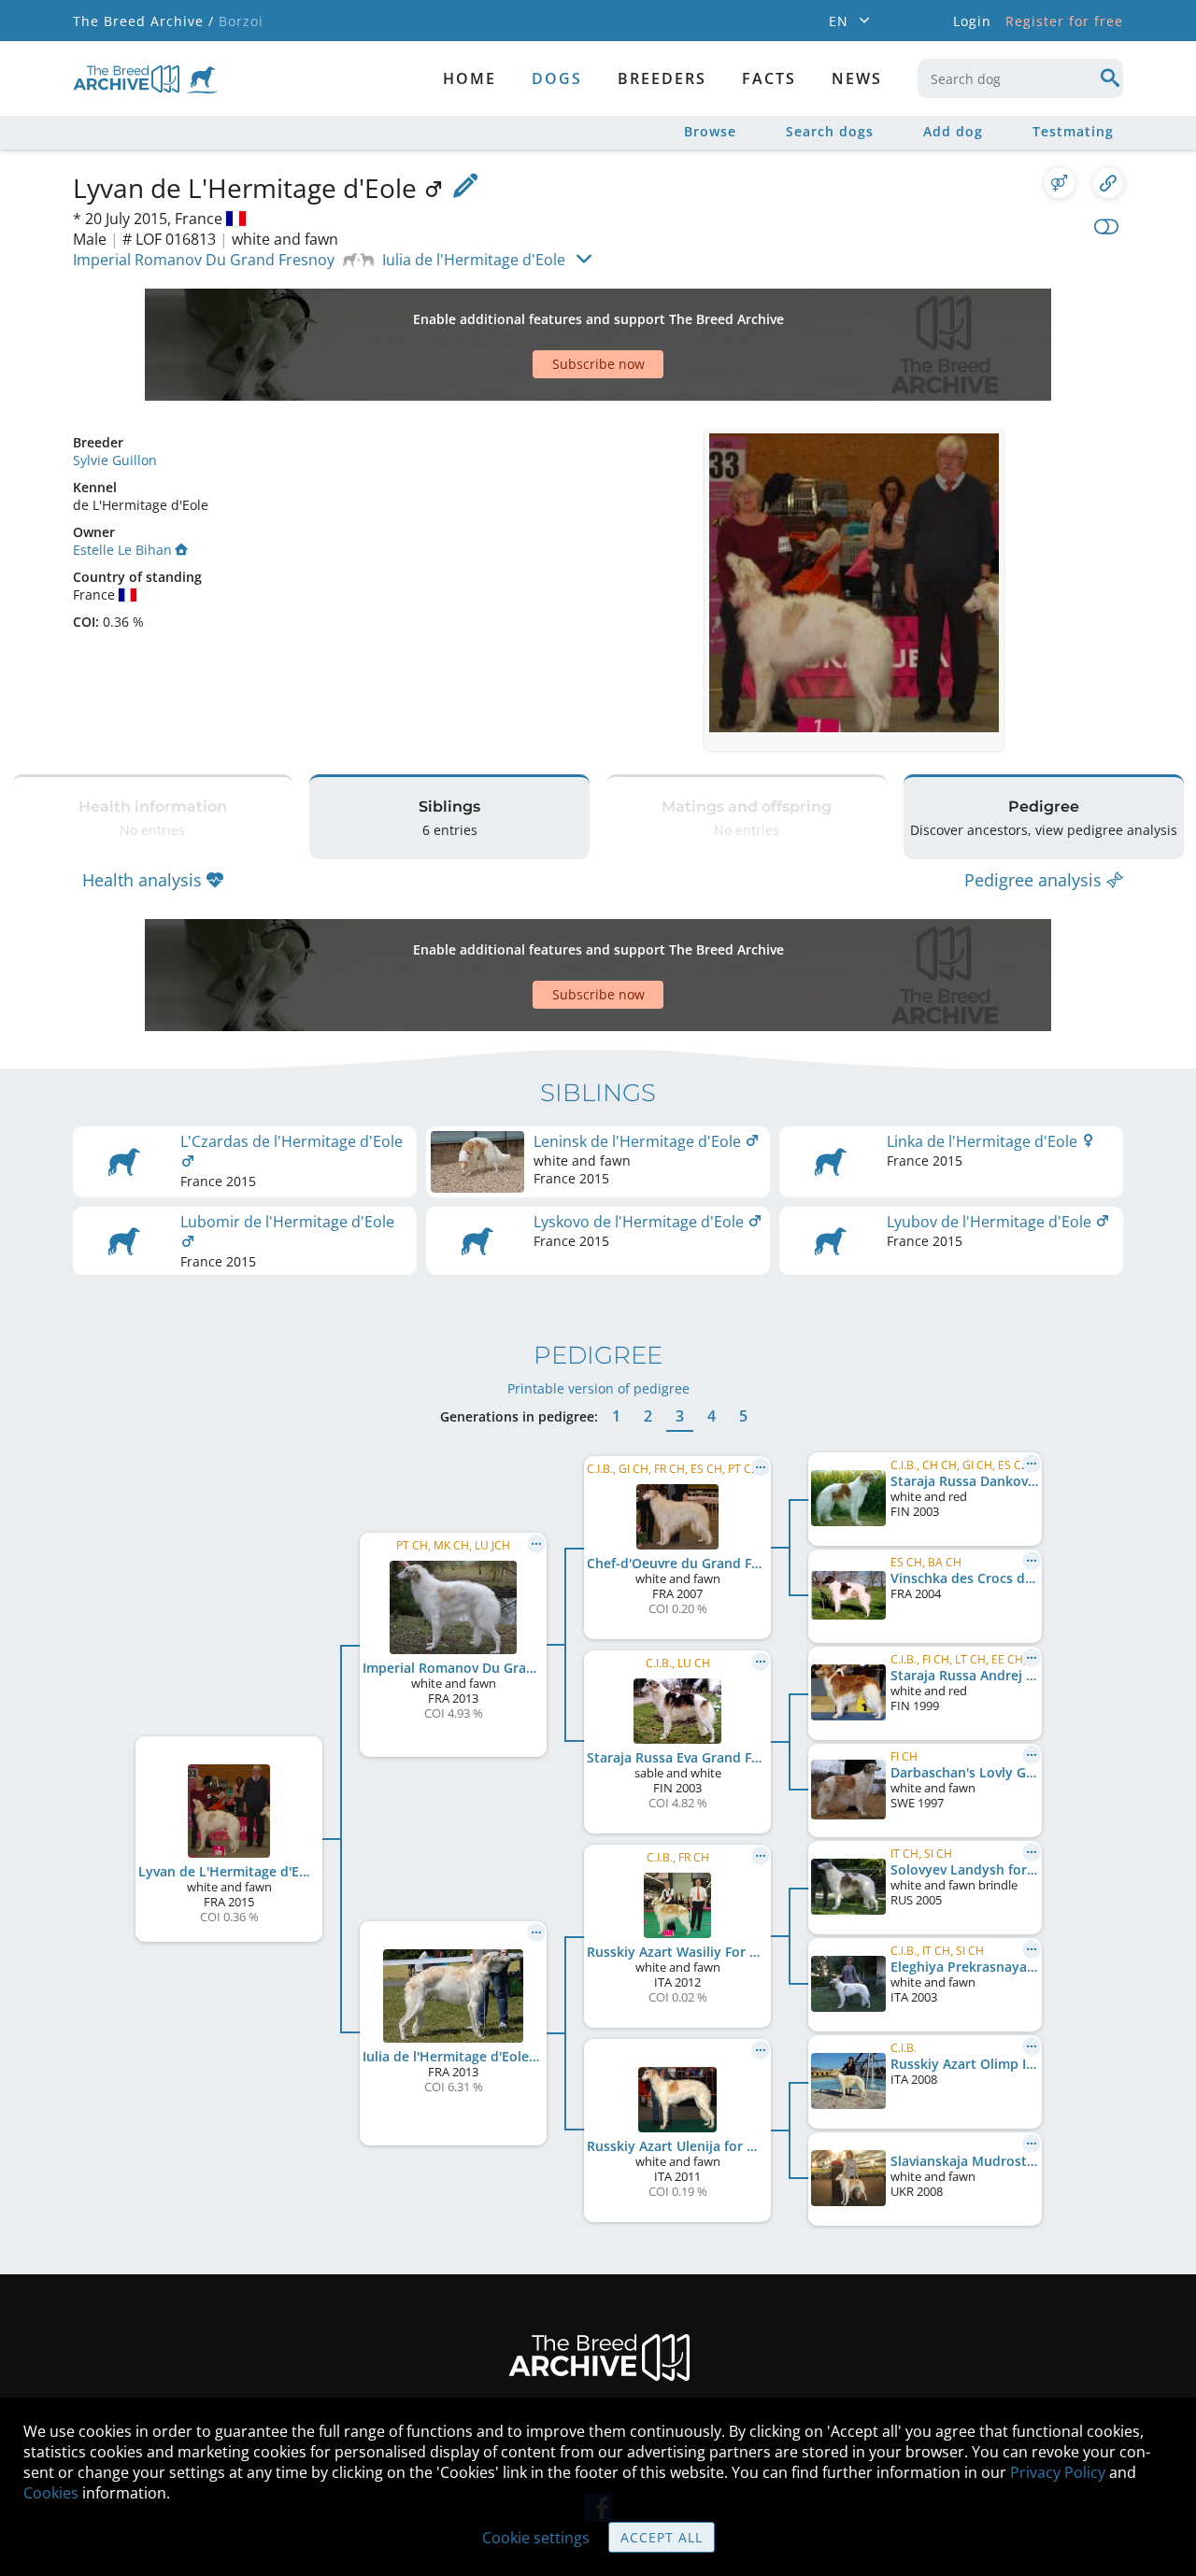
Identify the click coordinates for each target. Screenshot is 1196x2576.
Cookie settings (536, 2538)
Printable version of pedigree (598, 1388)
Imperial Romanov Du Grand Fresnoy (204, 260)
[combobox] (1020, 78)
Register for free (1064, 21)
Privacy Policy (1058, 2472)
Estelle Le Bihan (122, 550)
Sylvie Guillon (115, 460)
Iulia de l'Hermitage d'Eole (474, 260)
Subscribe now (598, 364)
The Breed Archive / (143, 21)
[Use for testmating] (1060, 183)
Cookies (51, 2493)
